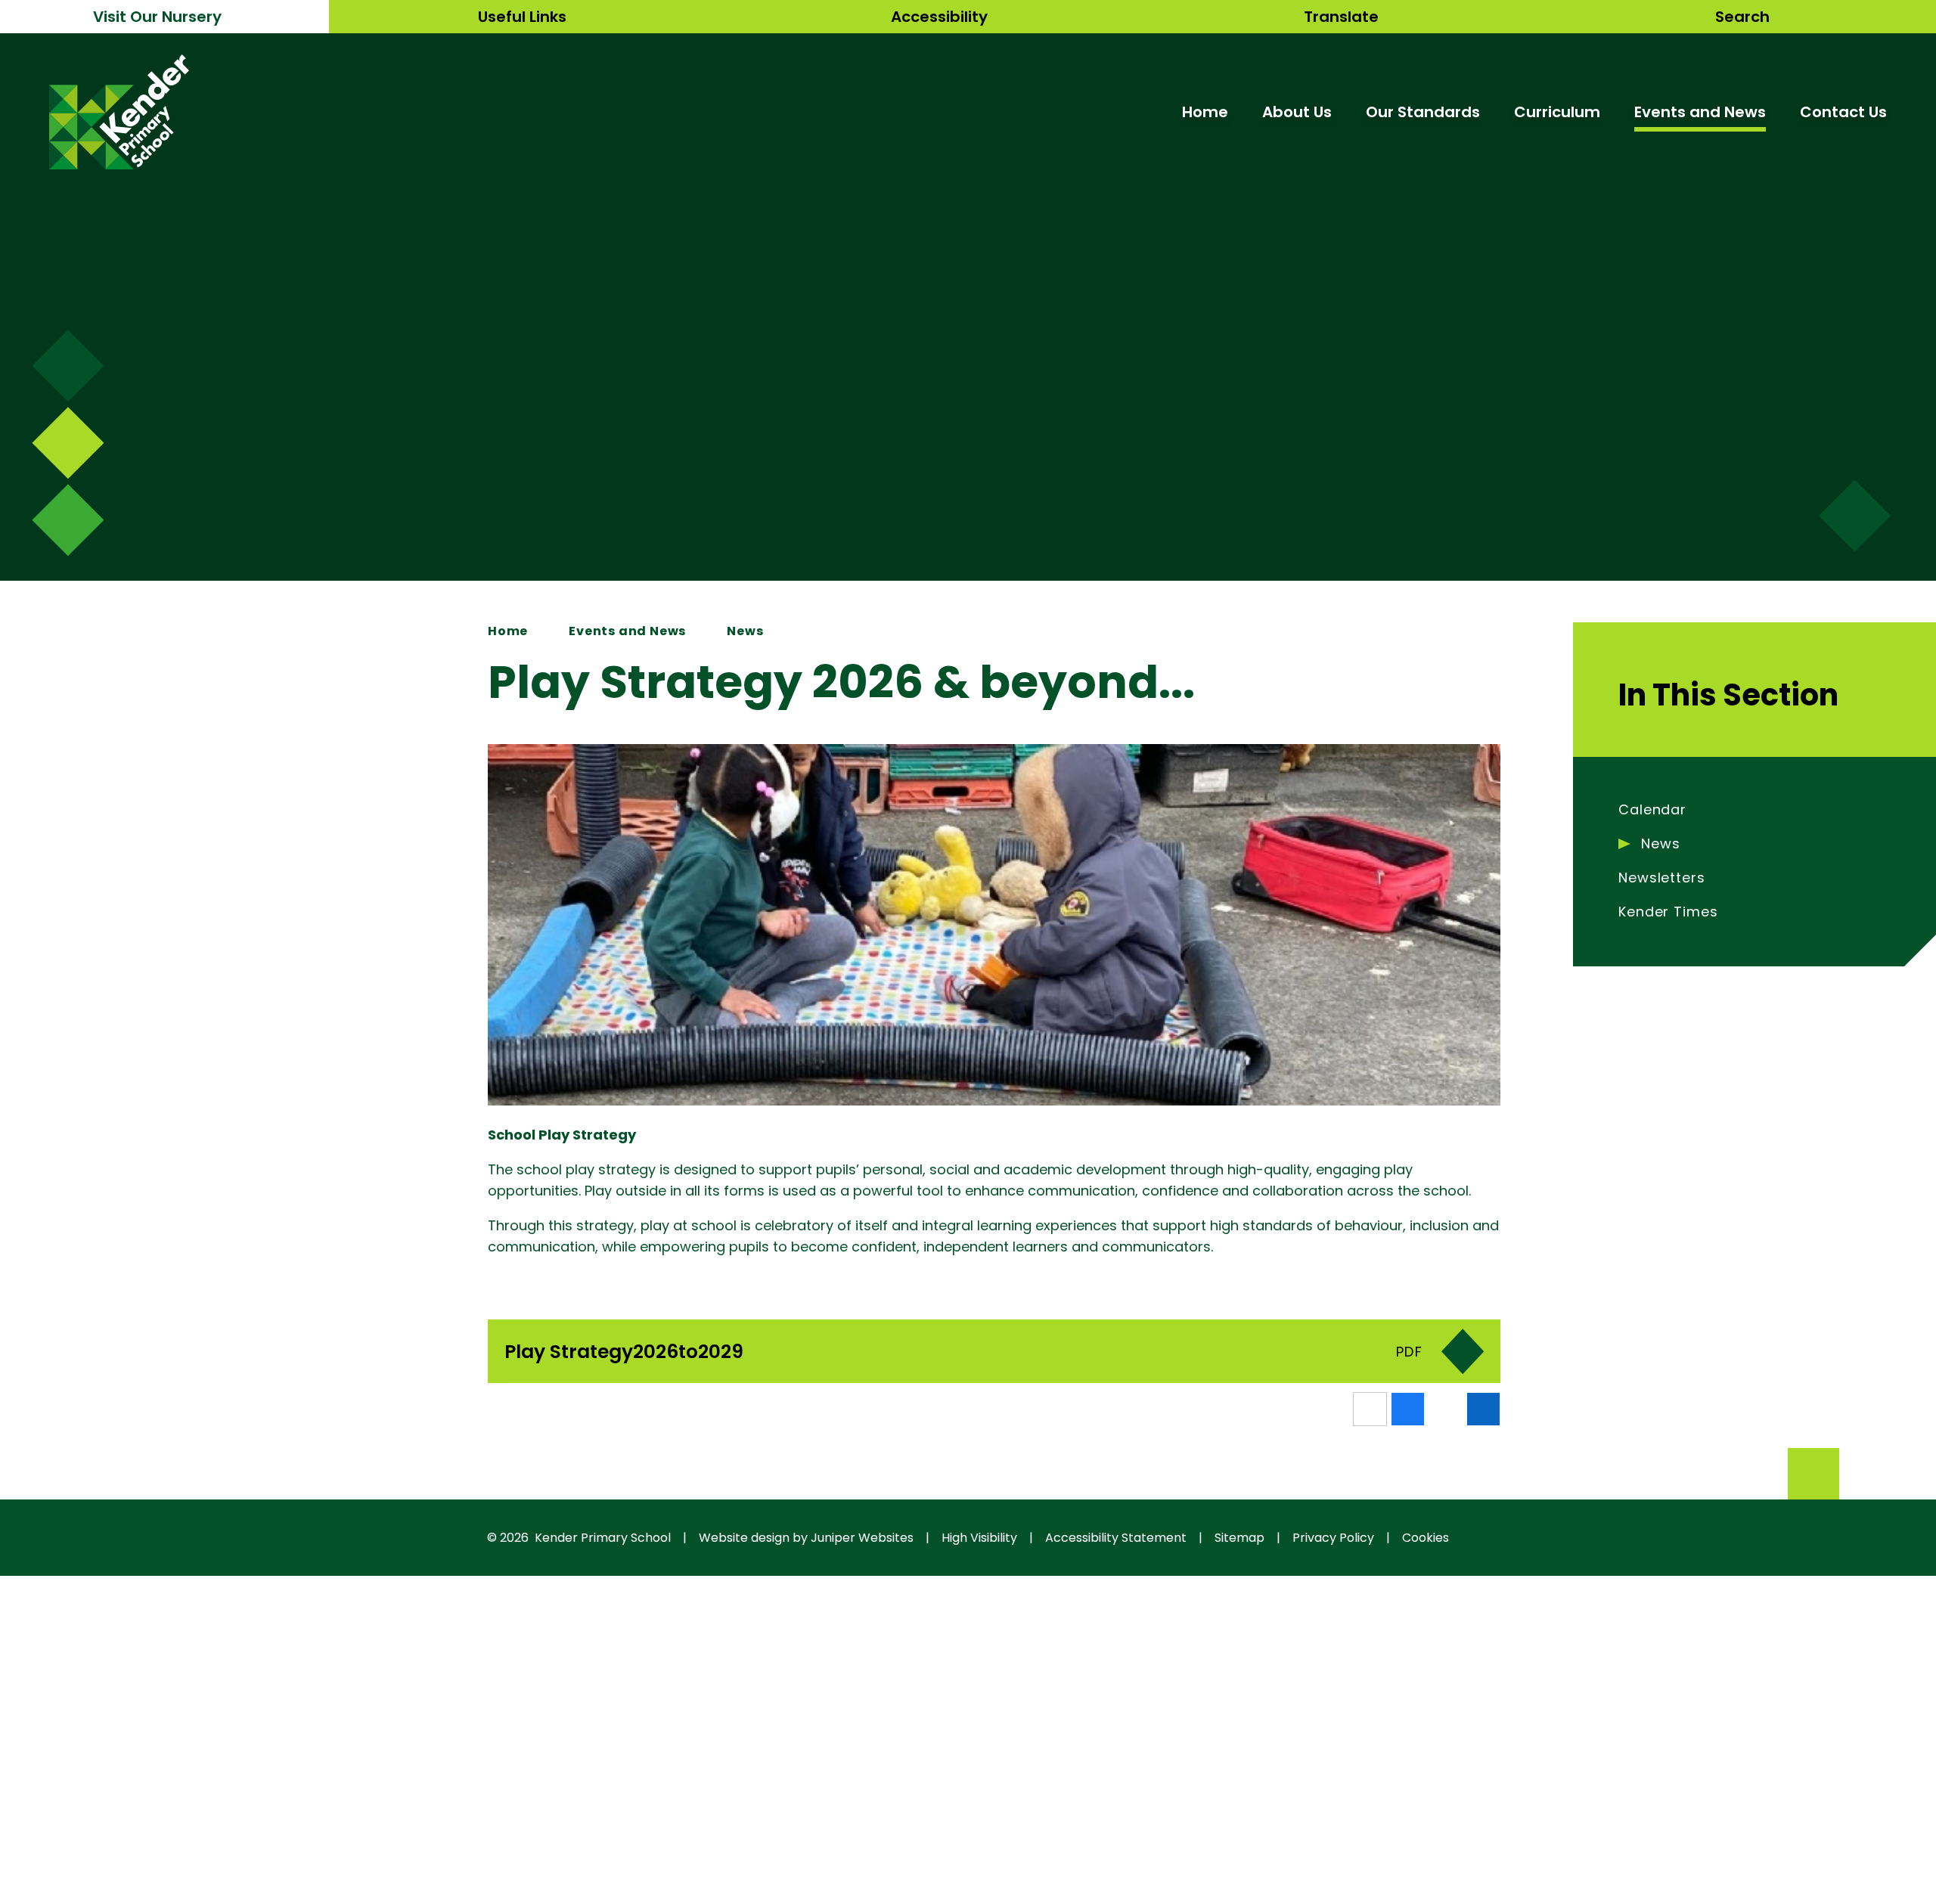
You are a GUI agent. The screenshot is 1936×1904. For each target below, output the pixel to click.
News (745, 631)
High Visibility (979, 1538)
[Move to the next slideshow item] (68, 366)
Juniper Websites (862, 1538)
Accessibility (939, 17)
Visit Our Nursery (157, 17)
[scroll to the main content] (1855, 516)
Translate (1341, 17)
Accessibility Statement (1116, 1538)
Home (508, 631)
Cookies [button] (1426, 1538)
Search (1742, 17)
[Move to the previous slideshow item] (68, 443)
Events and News (627, 631)
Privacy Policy (1333, 1538)
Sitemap (1239, 1538)
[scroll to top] (1813, 1474)
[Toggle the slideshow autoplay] (68, 520)
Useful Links (522, 17)
